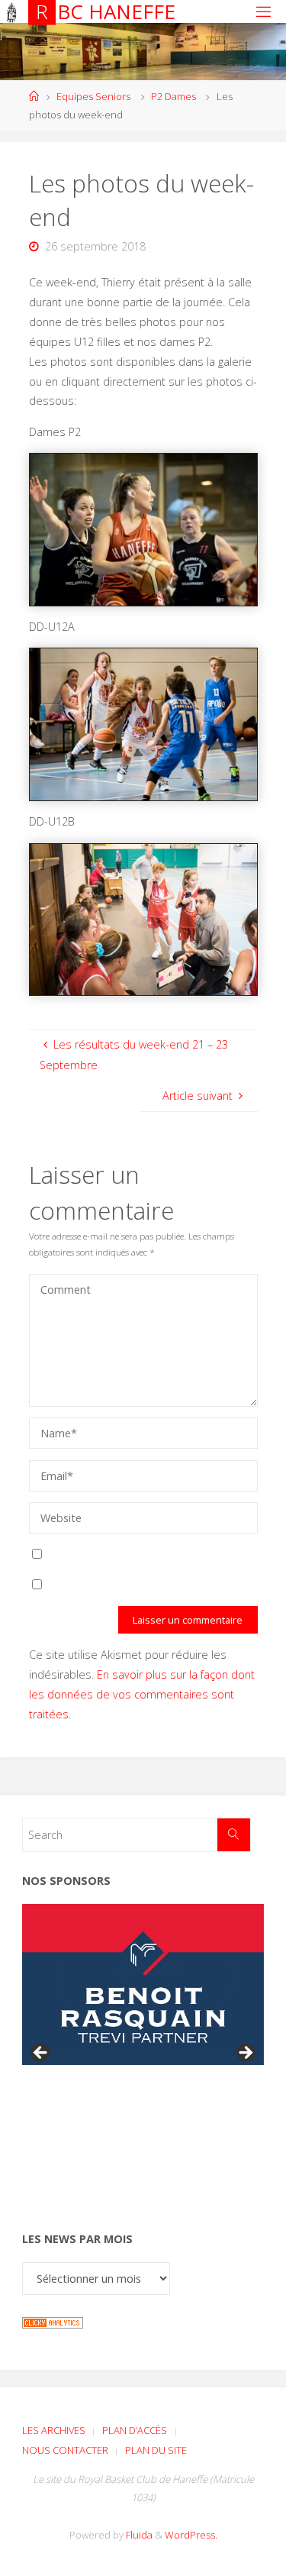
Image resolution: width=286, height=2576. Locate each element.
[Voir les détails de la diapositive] (143, 1985)
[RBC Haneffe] (12, 11)
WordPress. (191, 2535)
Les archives (54, 2430)
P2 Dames (174, 96)
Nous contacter (65, 2450)
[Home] (34, 96)
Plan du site (156, 2450)
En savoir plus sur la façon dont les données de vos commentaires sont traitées (142, 1694)
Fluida (138, 2535)
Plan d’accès (135, 2430)
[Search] (234, 1835)
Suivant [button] (245, 2054)
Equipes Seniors (93, 96)
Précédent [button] (41, 2054)
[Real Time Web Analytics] (53, 2321)
